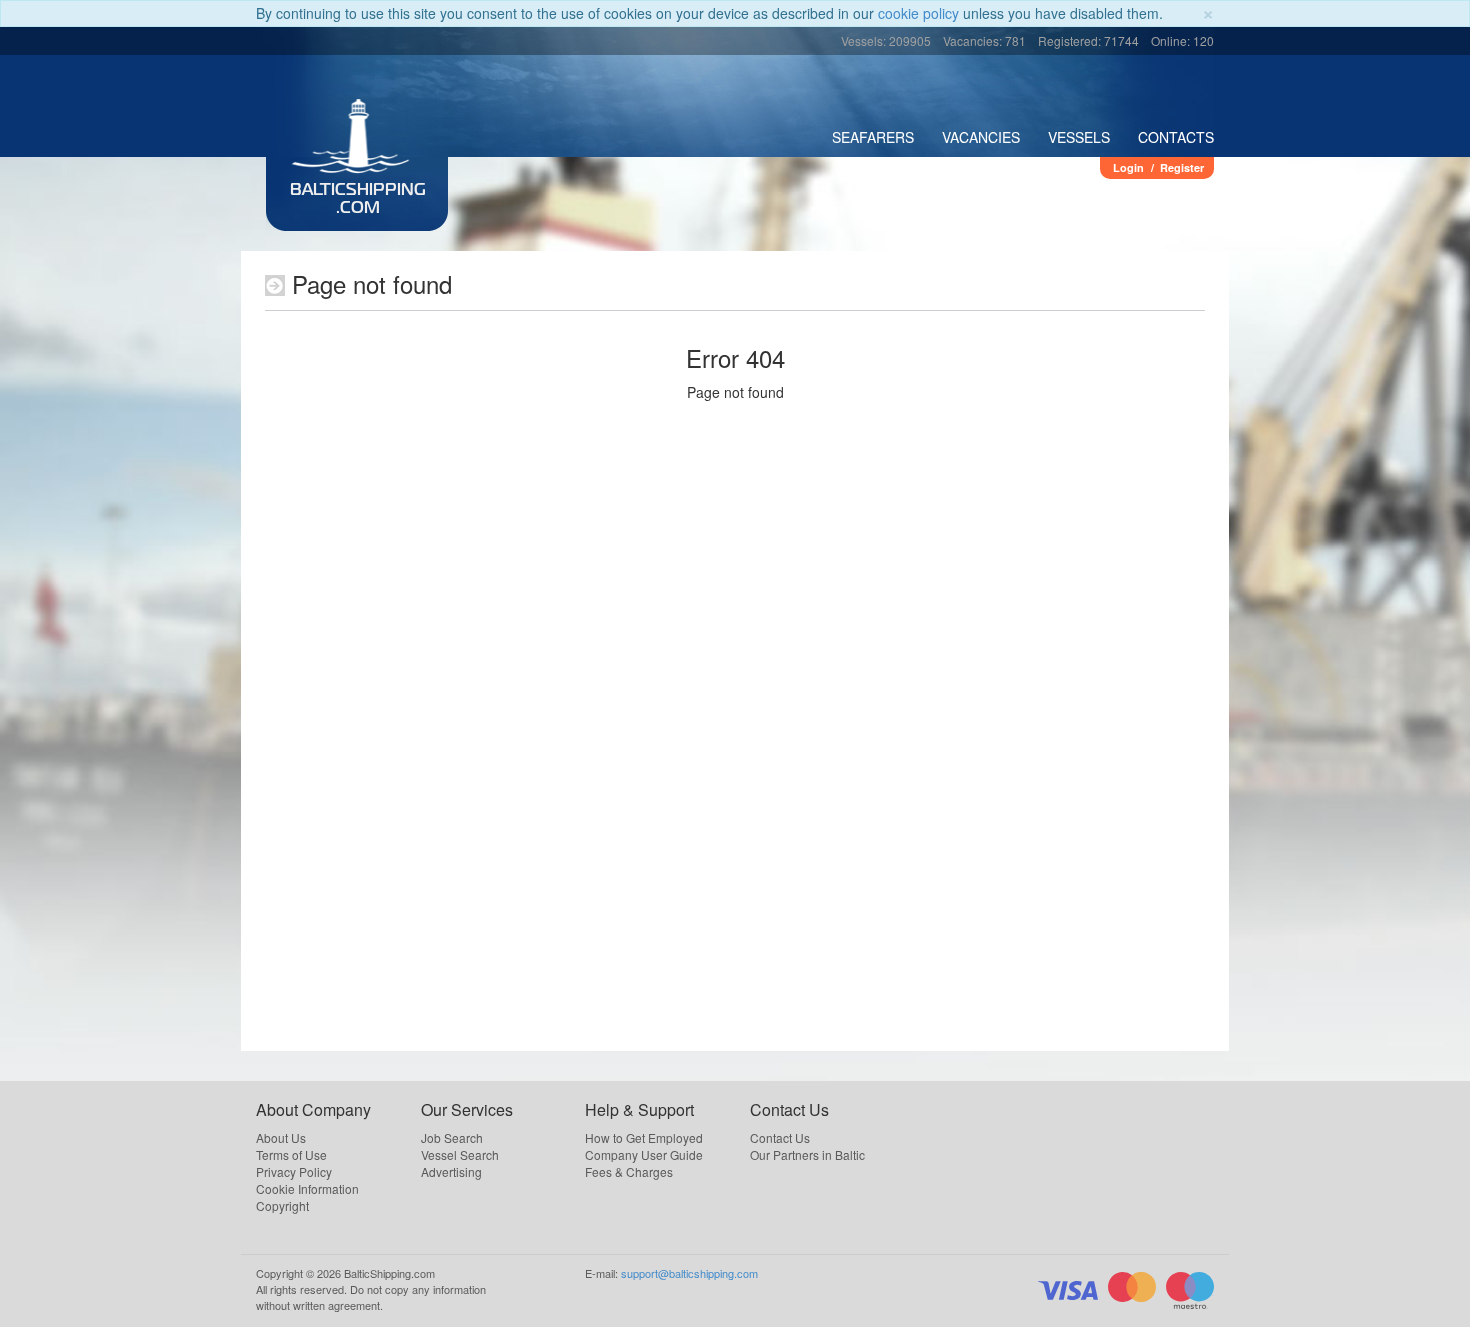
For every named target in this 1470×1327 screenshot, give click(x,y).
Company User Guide (644, 1154)
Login (1128, 167)
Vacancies (981, 137)
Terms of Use (291, 1154)
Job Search (452, 1137)
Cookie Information (307, 1188)
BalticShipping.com (358, 200)
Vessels (1079, 137)
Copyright (282, 1205)
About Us (281, 1137)
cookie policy (918, 13)
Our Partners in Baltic (807, 1154)
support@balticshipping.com (689, 1273)
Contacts (1176, 137)
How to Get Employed (644, 1137)
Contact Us (780, 1137)
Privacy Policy (294, 1171)
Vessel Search (460, 1154)
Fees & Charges (629, 1171)
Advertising (451, 1171)
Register (1182, 167)
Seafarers (873, 137)
